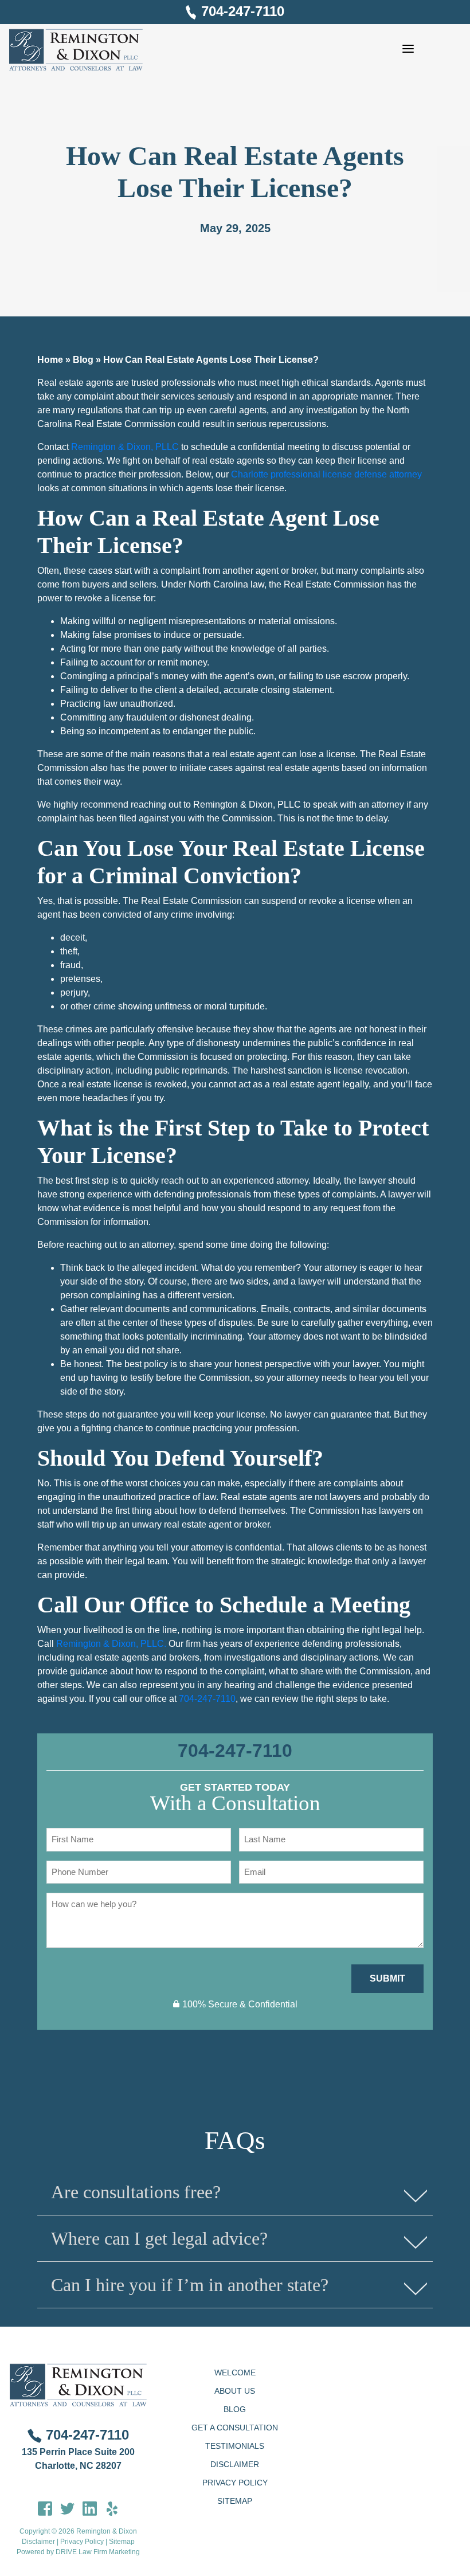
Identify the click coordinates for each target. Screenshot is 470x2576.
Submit (387, 1978)
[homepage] (76, 50)
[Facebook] (45, 2508)
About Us (235, 2391)
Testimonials (235, 2446)
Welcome (235, 2373)
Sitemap (122, 2542)
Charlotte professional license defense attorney (325, 474)
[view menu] (408, 49)
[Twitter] (67, 2508)
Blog (83, 360)
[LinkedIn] (90, 2508)
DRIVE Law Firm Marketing (98, 2552)
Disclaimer (38, 2542)
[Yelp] (112, 2508)
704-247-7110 (243, 11)
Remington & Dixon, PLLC (125, 447)
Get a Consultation (235, 2428)
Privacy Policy (82, 2542)
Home (50, 360)
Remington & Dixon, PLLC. (111, 1644)
